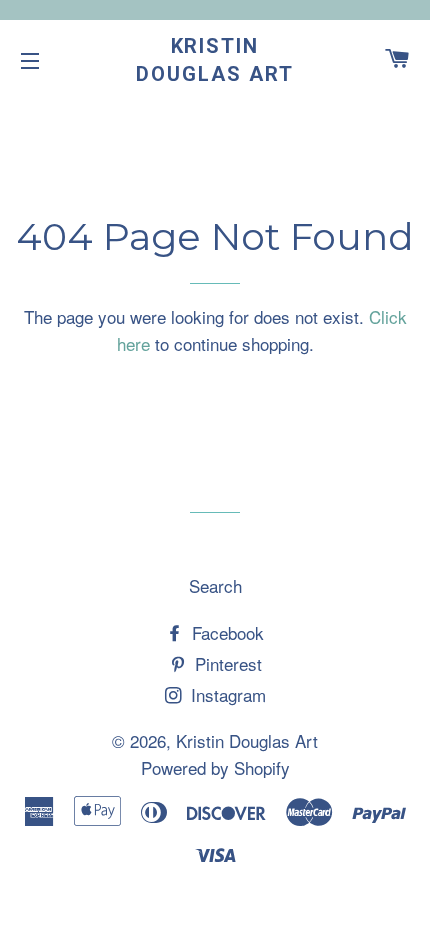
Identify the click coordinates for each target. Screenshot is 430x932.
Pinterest (226, 663)
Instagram (226, 694)
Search (215, 585)
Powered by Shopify (215, 767)
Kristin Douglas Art (215, 60)
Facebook (225, 632)
